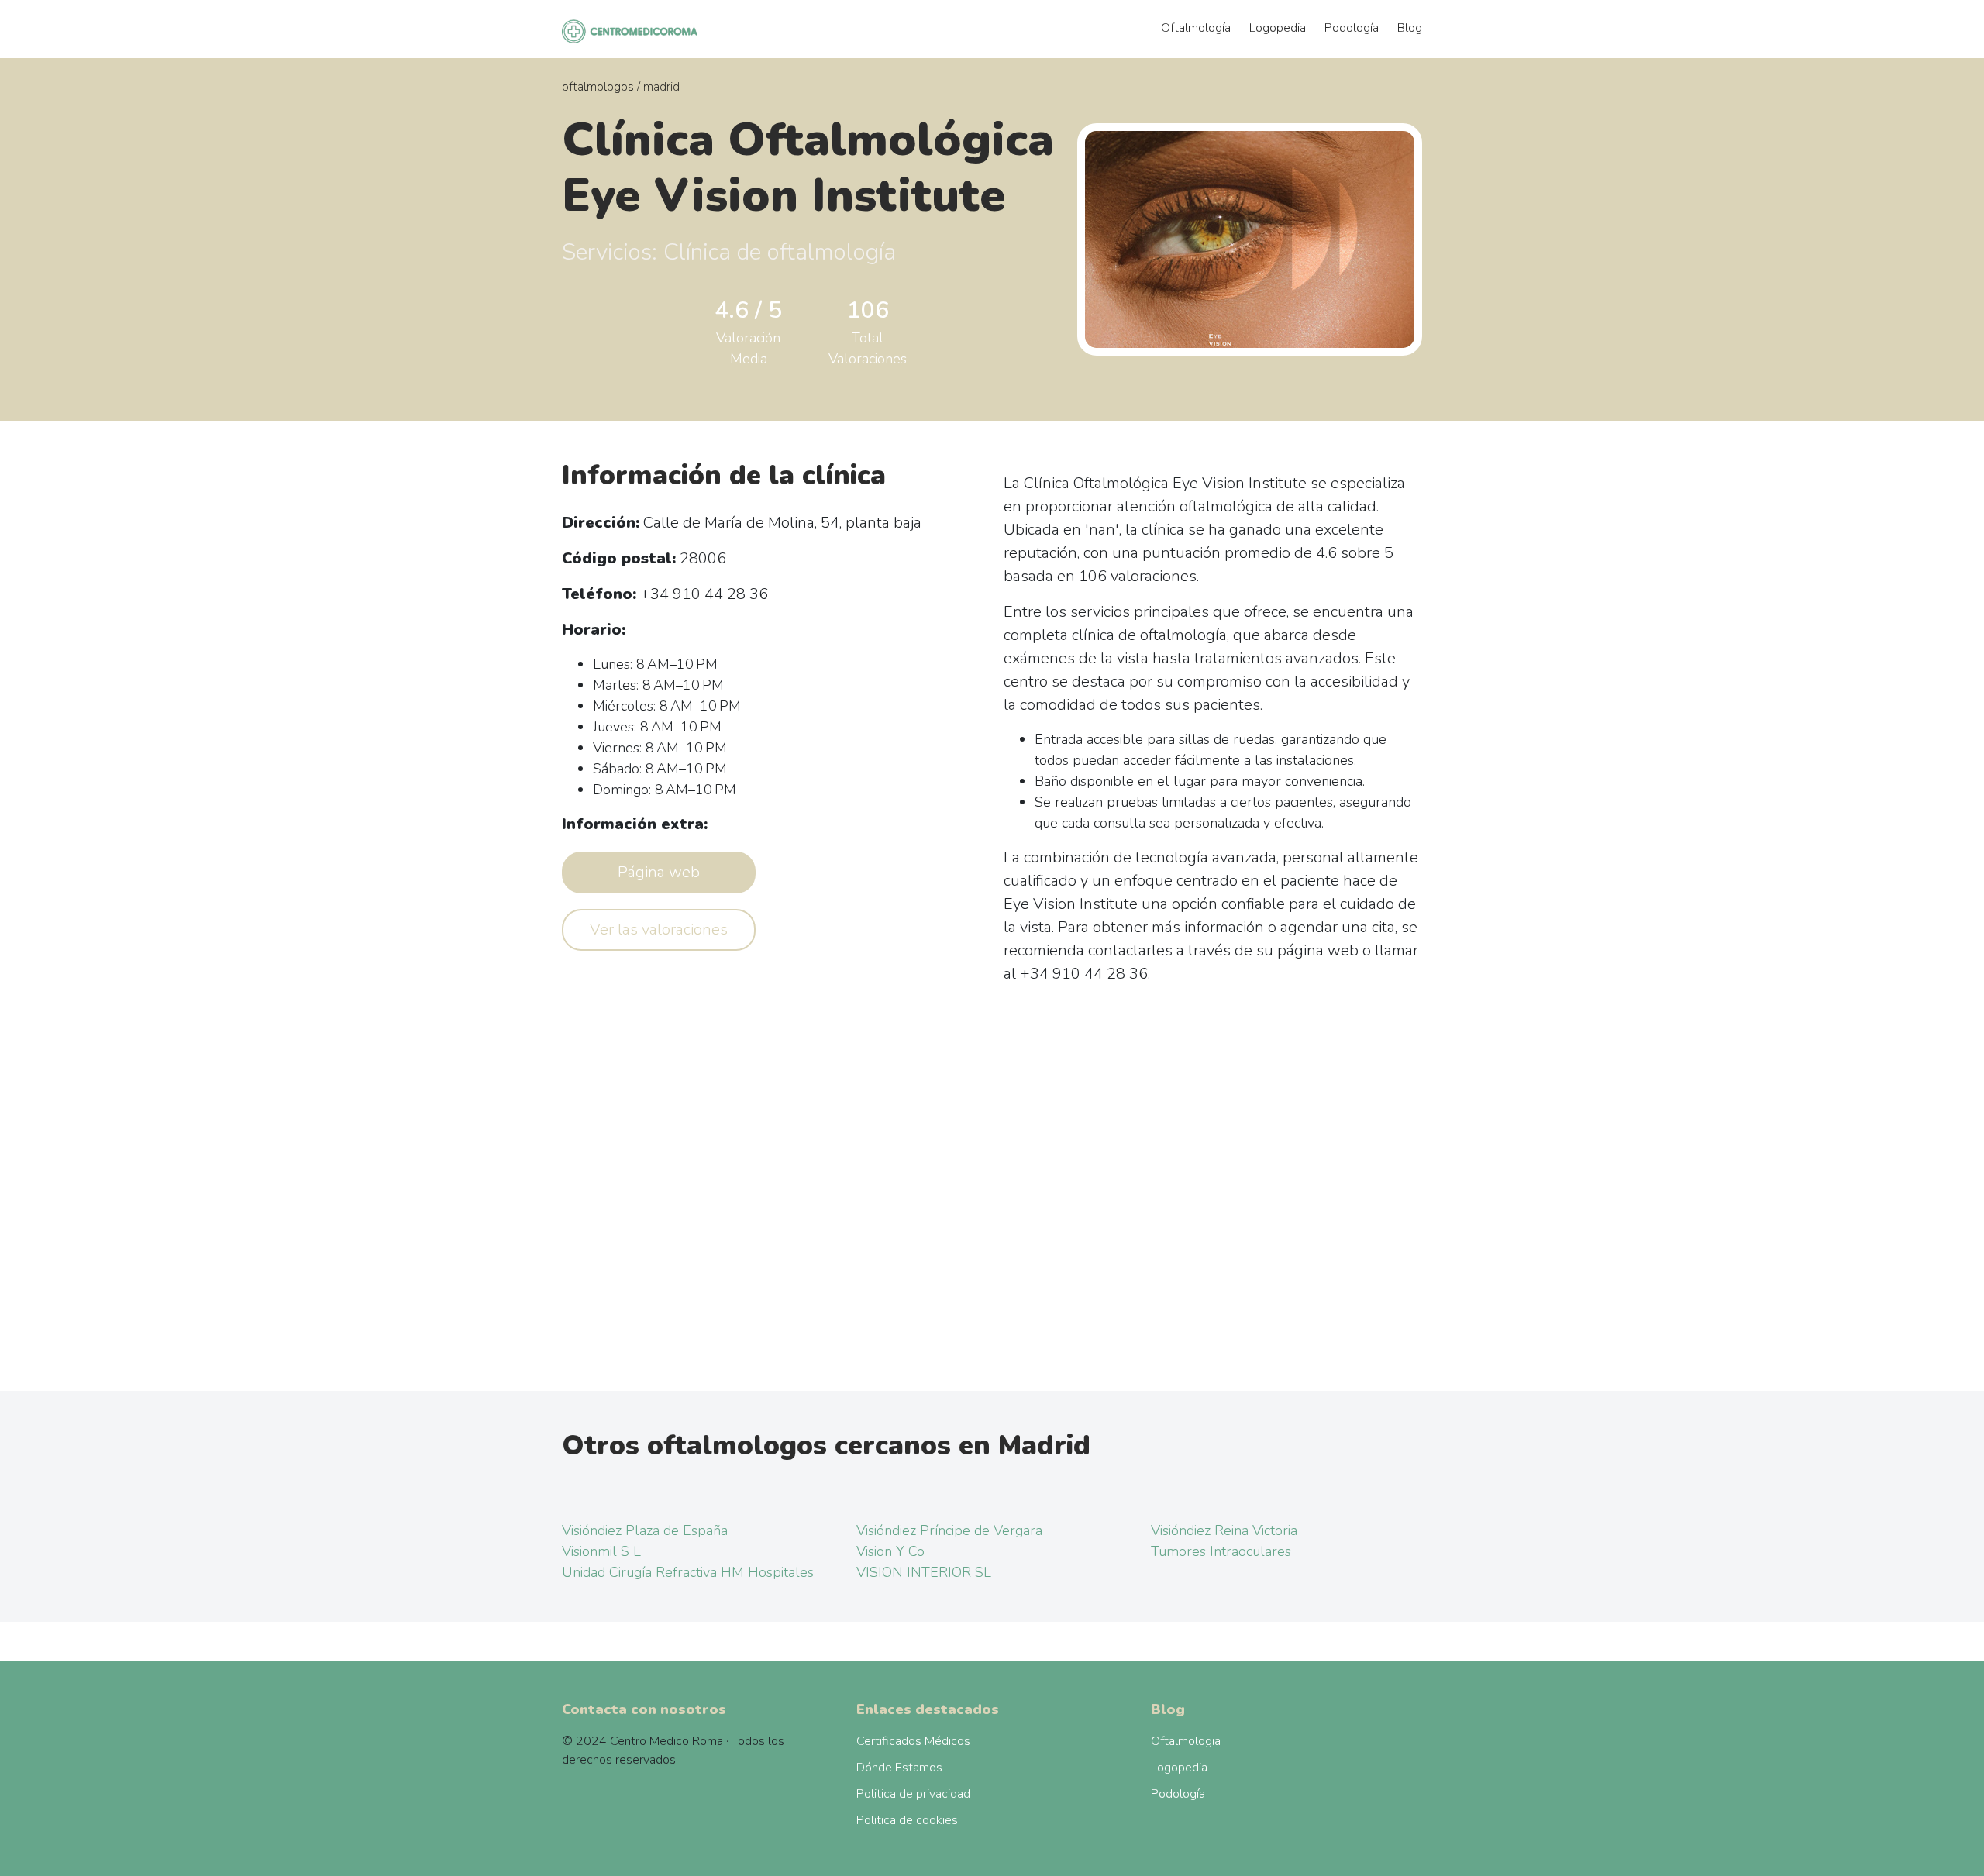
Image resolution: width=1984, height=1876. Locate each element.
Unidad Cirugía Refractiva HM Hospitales (688, 1572)
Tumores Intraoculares (1221, 1551)
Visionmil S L (601, 1551)
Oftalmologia (1186, 1741)
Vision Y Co (890, 1551)
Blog (1410, 28)
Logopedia (1278, 28)
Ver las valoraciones (659, 929)
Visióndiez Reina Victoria (1224, 1530)
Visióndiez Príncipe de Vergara (949, 1530)
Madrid (661, 87)
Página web (659, 872)
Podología (1352, 28)
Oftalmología (1196, 28)
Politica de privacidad (913, 1794)
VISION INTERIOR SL (924, 1572)
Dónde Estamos (899, 1768)
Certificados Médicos (913, 1741)
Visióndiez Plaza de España (645, 1530)
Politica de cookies (907, 1820)
